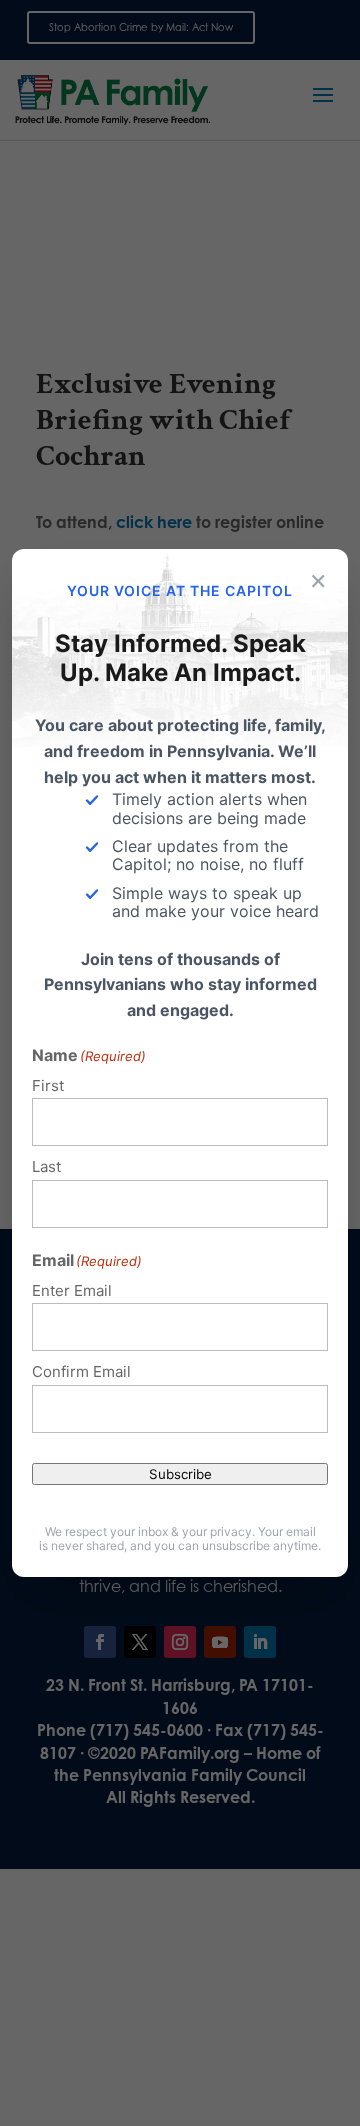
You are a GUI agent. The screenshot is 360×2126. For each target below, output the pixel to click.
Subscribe (180, 1474)
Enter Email (72, 1290)
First (48, 1085)
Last (46, 1166)
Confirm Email (81, 1371)
